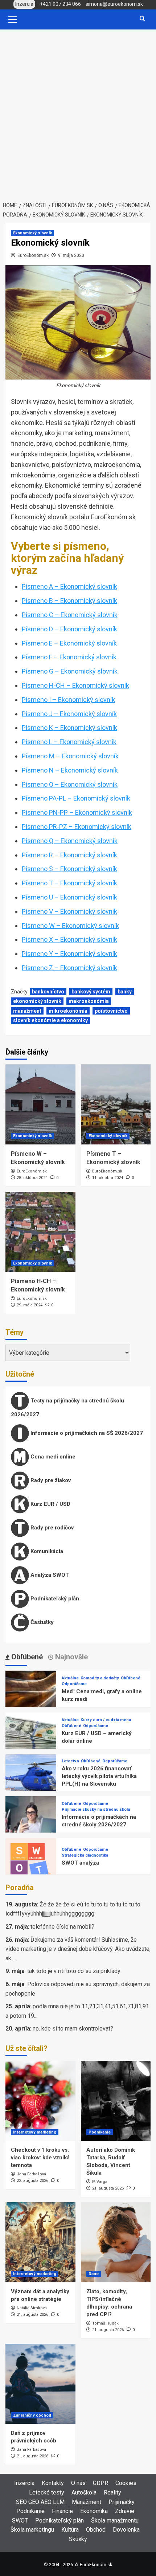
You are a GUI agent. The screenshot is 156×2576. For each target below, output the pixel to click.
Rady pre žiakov (50, 1480)
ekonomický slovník (37, 1001)
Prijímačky (122, 2502)
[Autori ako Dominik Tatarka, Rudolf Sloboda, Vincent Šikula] (116, 2101)
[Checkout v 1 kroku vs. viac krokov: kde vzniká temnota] (40, 2101)
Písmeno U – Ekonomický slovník (69, 897)
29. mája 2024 (30, 1305)
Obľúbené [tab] (26, 1657)
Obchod (96, 2530)
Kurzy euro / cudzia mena (106, 1720)
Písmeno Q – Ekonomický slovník (70, 841)
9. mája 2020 (71, 255)
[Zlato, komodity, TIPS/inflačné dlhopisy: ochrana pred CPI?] (116, 2242)
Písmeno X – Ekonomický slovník (69, 939)
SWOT (20, 2521)
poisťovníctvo (111, 1011)
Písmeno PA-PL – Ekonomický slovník (76, 798)
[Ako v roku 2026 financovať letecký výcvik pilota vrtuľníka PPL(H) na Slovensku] (31, 1779)
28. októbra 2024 (32, 1178)
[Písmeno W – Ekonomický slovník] (40, 1104)
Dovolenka (126, 2530)
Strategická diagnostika (85, 1855)
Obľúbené (131, 1678)
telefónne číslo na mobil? (62, 1927)
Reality (112, 2492)
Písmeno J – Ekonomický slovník (69, 714)
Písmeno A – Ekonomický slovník (69, 586)
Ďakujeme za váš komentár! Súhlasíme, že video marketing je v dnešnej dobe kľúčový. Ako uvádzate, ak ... (78, 1949)
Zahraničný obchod (32, 2415)
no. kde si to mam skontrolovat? (73, 2029)
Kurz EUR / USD (50, 1504)
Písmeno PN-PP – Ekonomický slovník (77, 812)
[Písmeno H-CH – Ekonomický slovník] (40, 1232)
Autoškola (84, 2492)
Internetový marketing (35, 2132)
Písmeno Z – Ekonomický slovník (69, 968)
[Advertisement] (78, 111)
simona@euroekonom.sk (114, 4)
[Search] (142, 19)
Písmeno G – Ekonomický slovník (70, 671)
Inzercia (24, 2483)
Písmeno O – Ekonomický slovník (70, 784)
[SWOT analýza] (31, 1863)
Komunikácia (46, 1551)
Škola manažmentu (115, 2521)
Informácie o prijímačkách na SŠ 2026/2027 (86, 1433)
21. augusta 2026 (108, 2188)
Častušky (41, 1622)
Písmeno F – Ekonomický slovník (69, 657)
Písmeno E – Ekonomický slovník (69, 643)
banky (125, 992)
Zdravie (125, 2511)
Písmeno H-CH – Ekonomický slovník (75, 685)
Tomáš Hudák (105, 2323)
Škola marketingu (32, 2530)
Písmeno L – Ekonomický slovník (69, 742)
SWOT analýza (80, 1863)
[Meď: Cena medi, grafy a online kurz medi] (31, 1696)
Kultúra (70, 2530)
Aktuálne (70, 1678)
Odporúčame (74, 1684)
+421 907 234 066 (60, 4)
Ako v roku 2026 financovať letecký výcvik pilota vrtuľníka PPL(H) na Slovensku (99, 1776)
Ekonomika (94, 2511)
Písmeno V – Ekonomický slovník (69, 911)
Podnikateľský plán (54, 1599)
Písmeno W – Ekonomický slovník (70, 926)
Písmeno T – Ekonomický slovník (69, 883)
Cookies (126, 2483)
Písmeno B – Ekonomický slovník (69, 601)
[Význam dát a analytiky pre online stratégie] (40, 2242)
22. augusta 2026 (32, 2181)
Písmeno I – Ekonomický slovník (68, 700)
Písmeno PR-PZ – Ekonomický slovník (77, 827)
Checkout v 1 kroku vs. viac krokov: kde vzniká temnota (40, 2158)
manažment (27, 1011)
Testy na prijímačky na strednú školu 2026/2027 (67, 1408)
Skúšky (78, 2539)
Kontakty (53, 2483)
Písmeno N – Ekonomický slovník (70, 770)
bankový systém (91, 992)
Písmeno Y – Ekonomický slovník (69, 954)
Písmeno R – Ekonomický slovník (69, 855)
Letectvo (70, 1761)
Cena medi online (52, 1457)
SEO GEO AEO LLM (40, 2502)
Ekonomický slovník (32, 233)
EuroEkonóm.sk (33, 255)
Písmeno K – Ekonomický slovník (69, 728)
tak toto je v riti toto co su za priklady (74, 1971)
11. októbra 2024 (108, 1178)
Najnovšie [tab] (71, 1657)
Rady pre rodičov (51, 1528)
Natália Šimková (32, 2308)
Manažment (87, 2502)
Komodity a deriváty (100, 1678)
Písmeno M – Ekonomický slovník (70, 756)
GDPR (100, 2483)
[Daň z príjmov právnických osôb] (40, 2384)
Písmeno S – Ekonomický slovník (69, 869)
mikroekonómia (68, 1011)
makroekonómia (89, 1001)
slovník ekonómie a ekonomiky (50, 1020)
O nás (78, 2483)
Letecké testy (47, 2492)
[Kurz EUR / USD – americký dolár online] (31, 1737)
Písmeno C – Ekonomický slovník (70, 615)
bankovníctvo (48, 992)
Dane (94, 2274)
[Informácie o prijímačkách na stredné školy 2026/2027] (31, 1821)
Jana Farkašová (31, 2174)
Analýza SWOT (49, 1575)
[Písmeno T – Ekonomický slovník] (116, 1104)
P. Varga (100, 2182)
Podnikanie (100, 2132)
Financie (62, 2511)
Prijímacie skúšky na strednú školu (96, 1809)
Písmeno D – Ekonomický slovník (69, 629)
